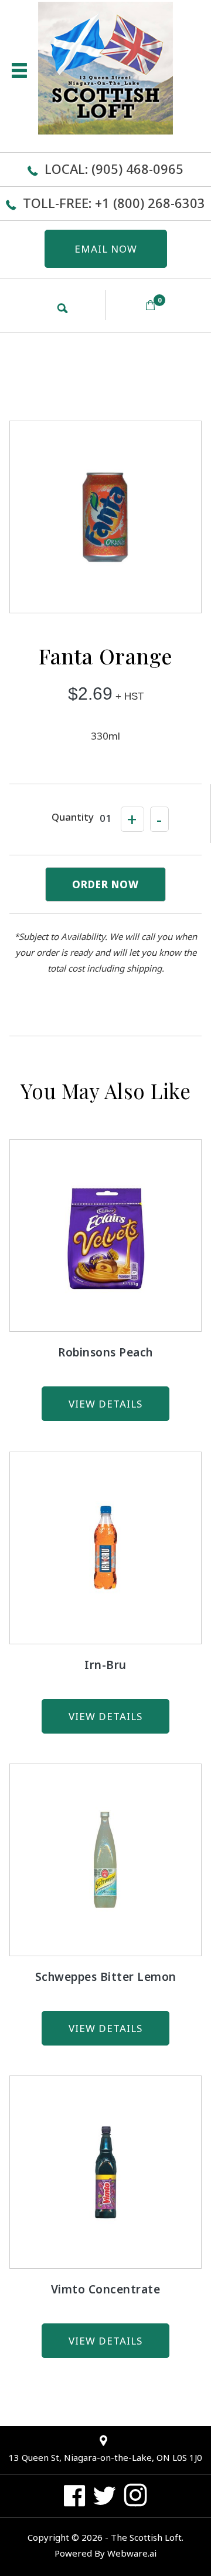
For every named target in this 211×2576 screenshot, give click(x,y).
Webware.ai (132, 2553)
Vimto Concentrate (106, 2289)
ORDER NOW (105, 884)
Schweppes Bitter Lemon (106, 1977)
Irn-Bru (105, 1665)
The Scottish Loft (146, 2537)
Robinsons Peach (105, 1352)
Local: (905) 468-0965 (114, 169)
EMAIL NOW (106, 249)
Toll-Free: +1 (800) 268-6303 (114, 203)
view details (105, 1404)
